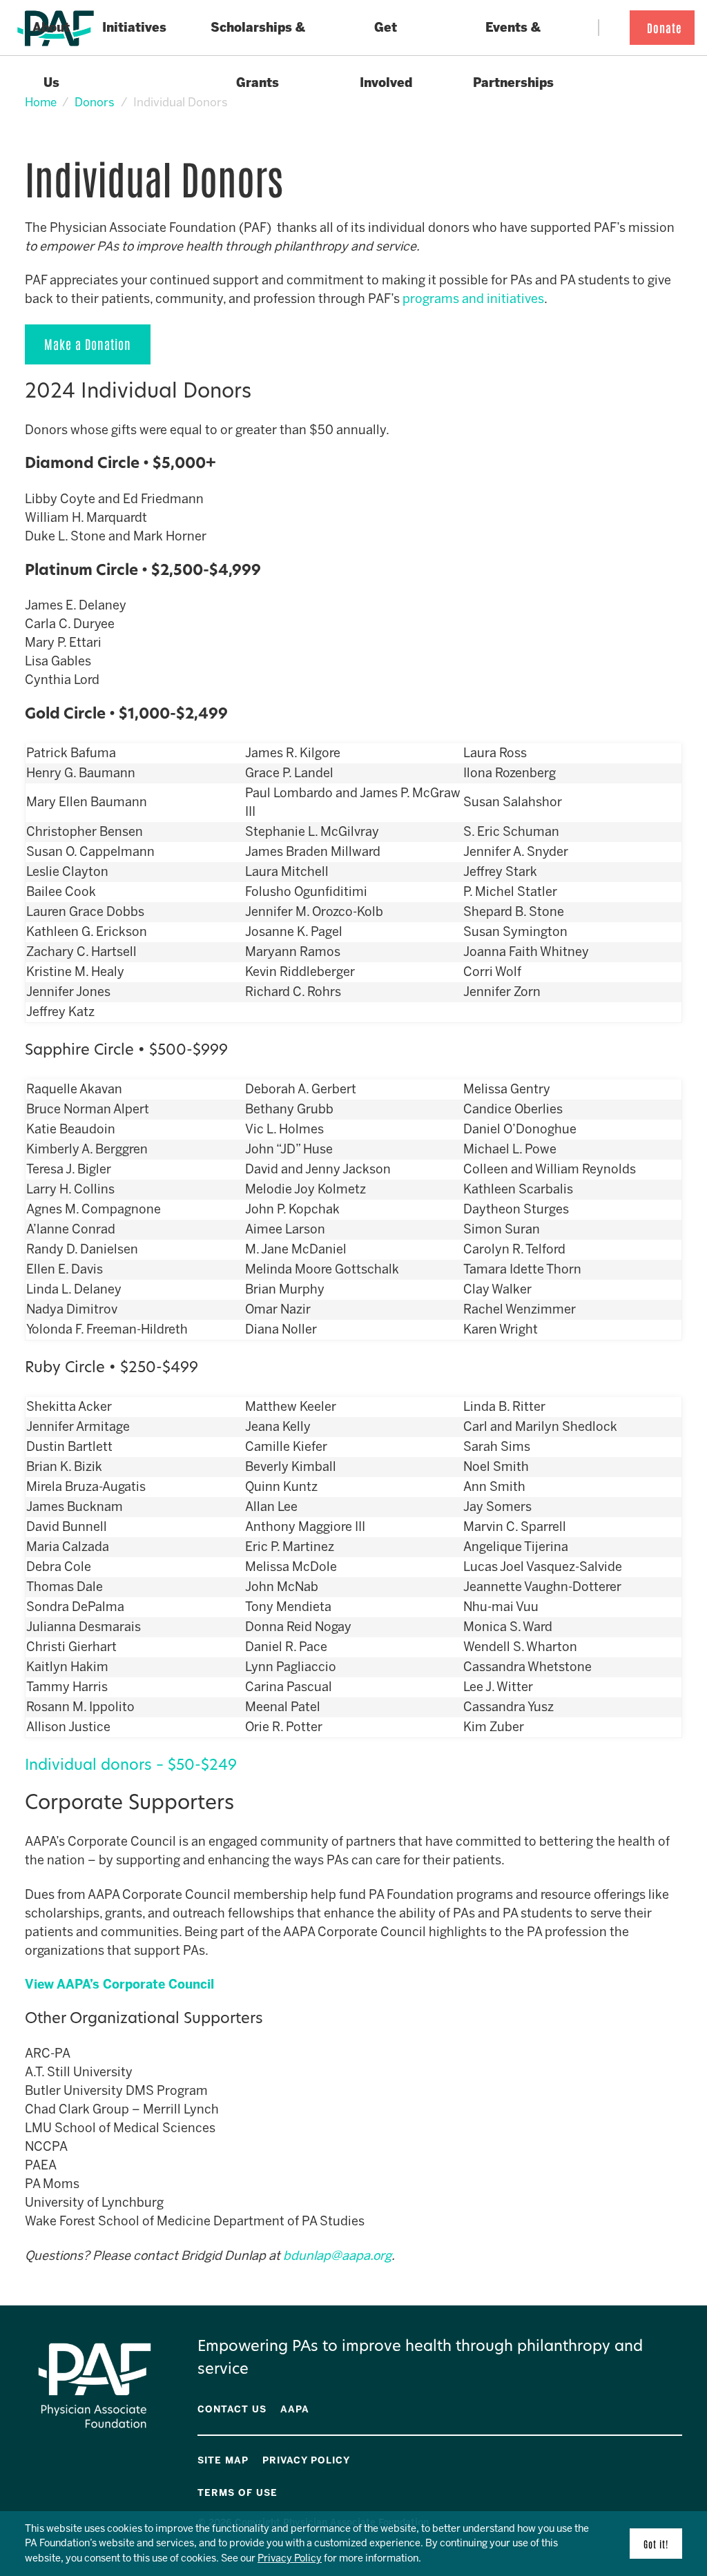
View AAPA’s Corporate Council (119, 1984)
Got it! (656, 2544)
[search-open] (610, 28)
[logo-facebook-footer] (640, 2458)
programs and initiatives (473, 299)
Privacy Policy (290, 2558)
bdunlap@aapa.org (337, 2256)
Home (41, 102)
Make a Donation (88, 344)
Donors (95, 102)
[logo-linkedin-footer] (679, 2458)
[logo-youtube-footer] (650, 2458)
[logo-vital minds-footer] (659, 2458)
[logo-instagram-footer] (669, 2458)
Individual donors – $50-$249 (131, 1766)
